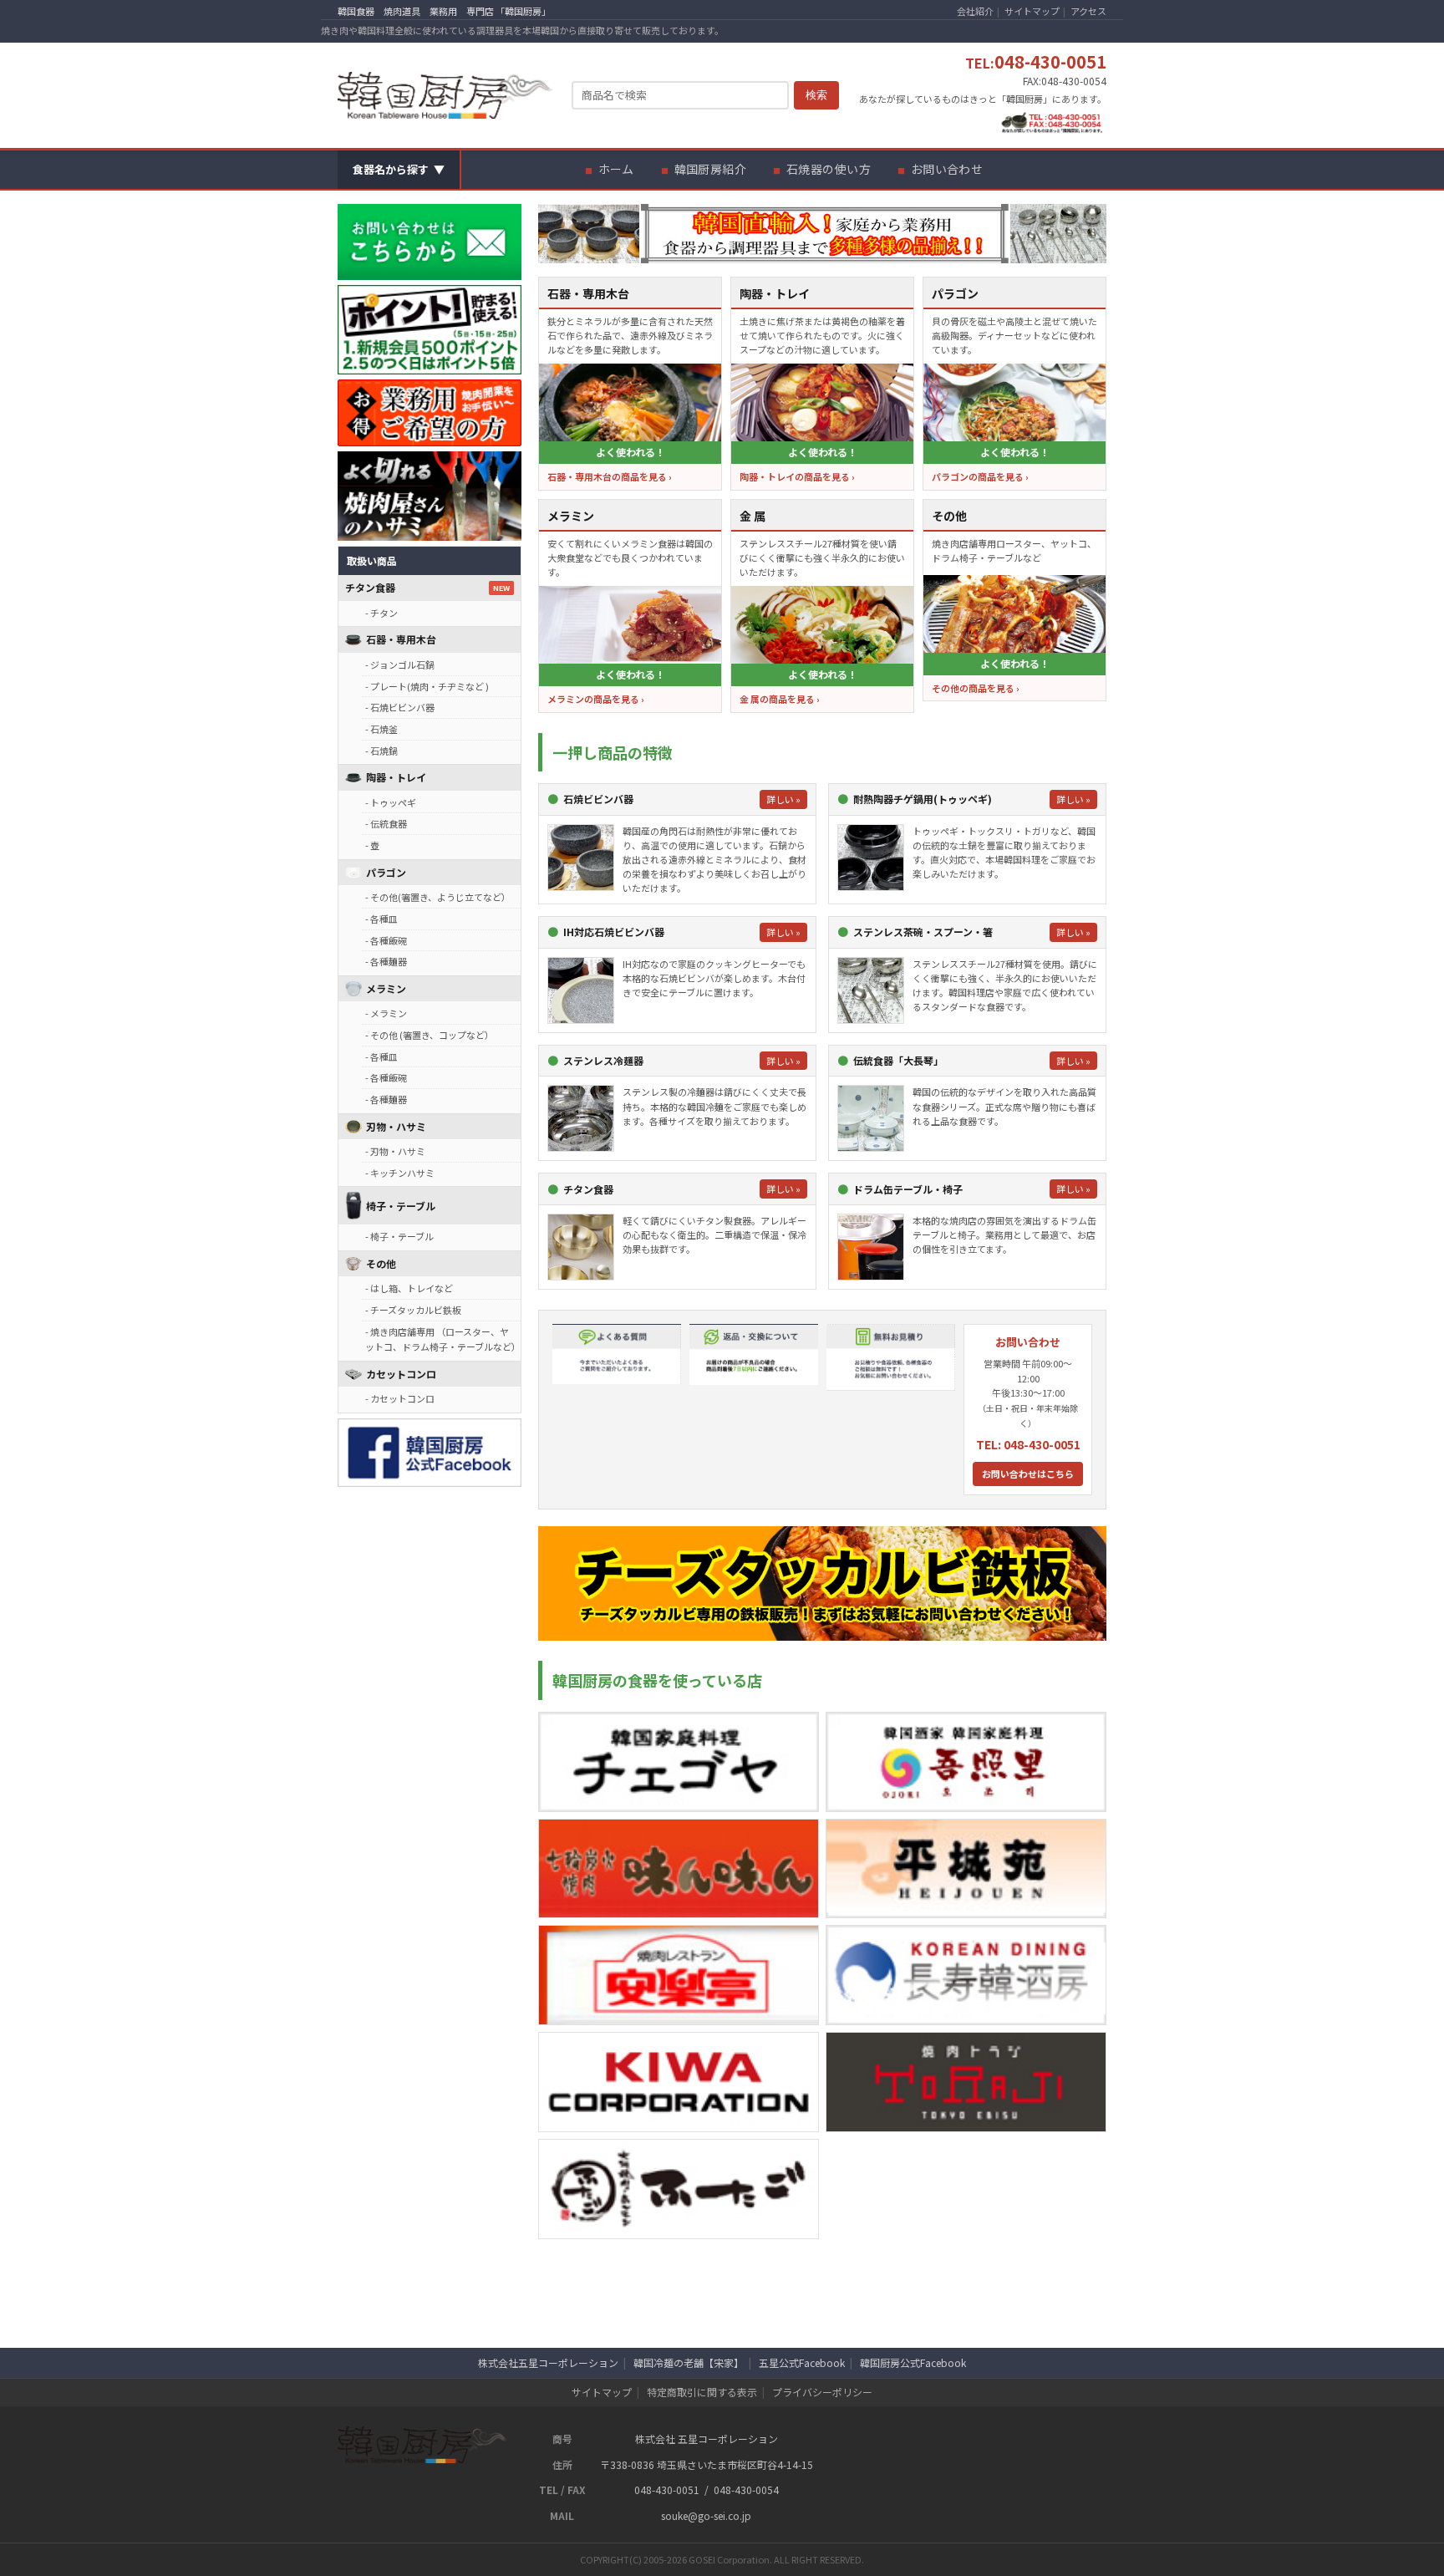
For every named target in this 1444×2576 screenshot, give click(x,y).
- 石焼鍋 (381, 751)
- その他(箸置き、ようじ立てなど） (438, 897)
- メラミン (386, 1013)
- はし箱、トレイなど (409, 1288)
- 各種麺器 (386, 961)
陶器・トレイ (396, 777)
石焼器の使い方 (829, 169)
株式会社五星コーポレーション (548, 2362)
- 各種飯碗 (386, 940)
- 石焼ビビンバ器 (400, 707)
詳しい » (783, 799)
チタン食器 (370, 587)
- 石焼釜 (381, 729)
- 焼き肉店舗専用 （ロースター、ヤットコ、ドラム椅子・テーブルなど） (443, 1339)
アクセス (1088, 11)
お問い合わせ (947, 169)
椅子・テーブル (401, 1206)
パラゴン (386, 872)
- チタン (381, 613)
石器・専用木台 (401, 639)
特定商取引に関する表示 (702, 2392)
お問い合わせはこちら (1028, 1474)
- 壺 (372, 845)
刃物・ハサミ (396, 1126)
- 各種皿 (381, 919)
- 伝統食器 (386, 823)
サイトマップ (1032, 11)
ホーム (616, 169)
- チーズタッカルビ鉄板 (413, 1310)
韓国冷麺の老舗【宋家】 (689, 2362)
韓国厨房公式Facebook (913, 2362)
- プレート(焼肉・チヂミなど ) (427, 686)
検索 (816, 95)
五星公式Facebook (802, 2362)
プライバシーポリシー (822, 2392)
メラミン (386, 988)
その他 (381, 1263)
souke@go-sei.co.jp (706, 2515)
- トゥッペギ (391, 802)
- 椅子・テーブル (399, 1236)
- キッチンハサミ (400, 1173)
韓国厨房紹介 (711, 169)
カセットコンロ (401, 1374)
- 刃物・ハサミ (395, 1151)
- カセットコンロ (400, 1398)
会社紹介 (975, 11)
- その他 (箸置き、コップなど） (430, 1035)
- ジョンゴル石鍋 (400, 664)
